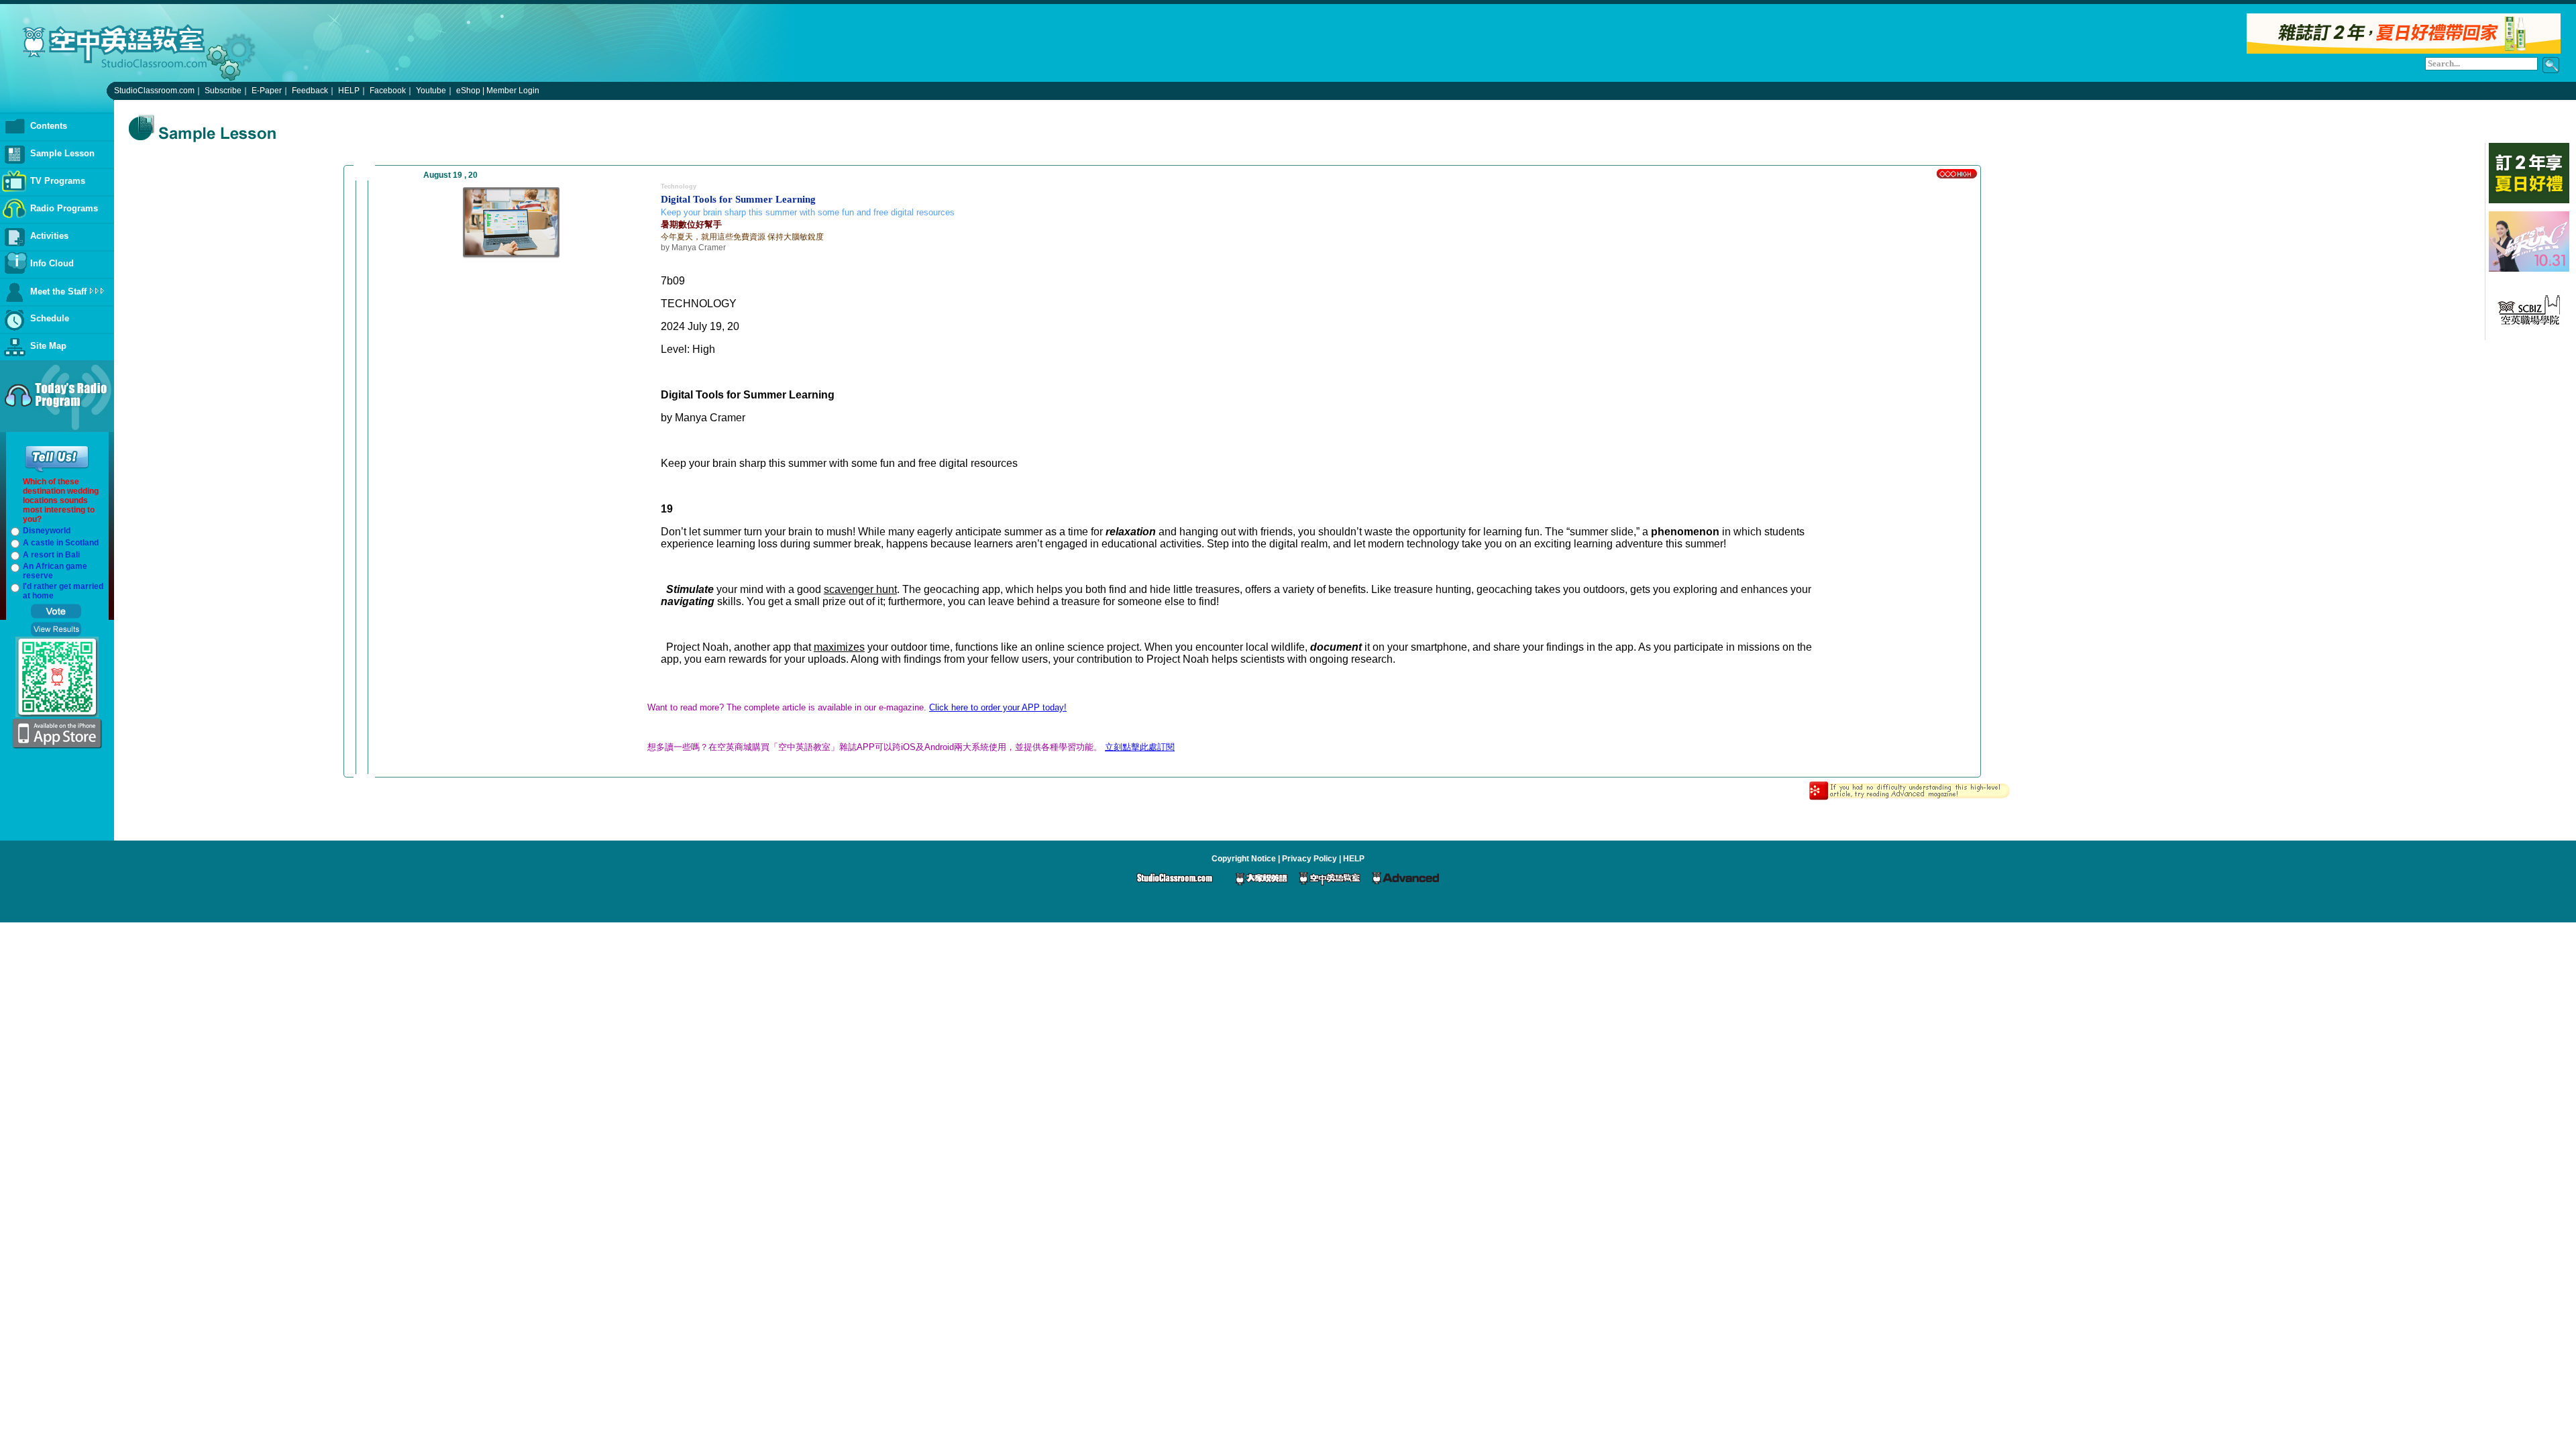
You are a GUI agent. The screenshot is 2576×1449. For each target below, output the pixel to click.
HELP (349, 91)
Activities (49, 236)
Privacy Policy (1309, 859)
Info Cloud (52, 263)
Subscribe (223, 91)
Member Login (513, 91)
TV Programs (58, 181)
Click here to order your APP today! (998, 707)
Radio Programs (64, 208)
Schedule (50, 318)
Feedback (310, 91)
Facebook (388, 91)
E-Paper (267, 91)
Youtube (431, 91)
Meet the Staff (58, 291)
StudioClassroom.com (154, 91)
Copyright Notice (1244, 859)
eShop (468, 91)
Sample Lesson (62, 153)
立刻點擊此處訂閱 (1140, 747)
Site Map (48, 346)
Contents (49, 126)
